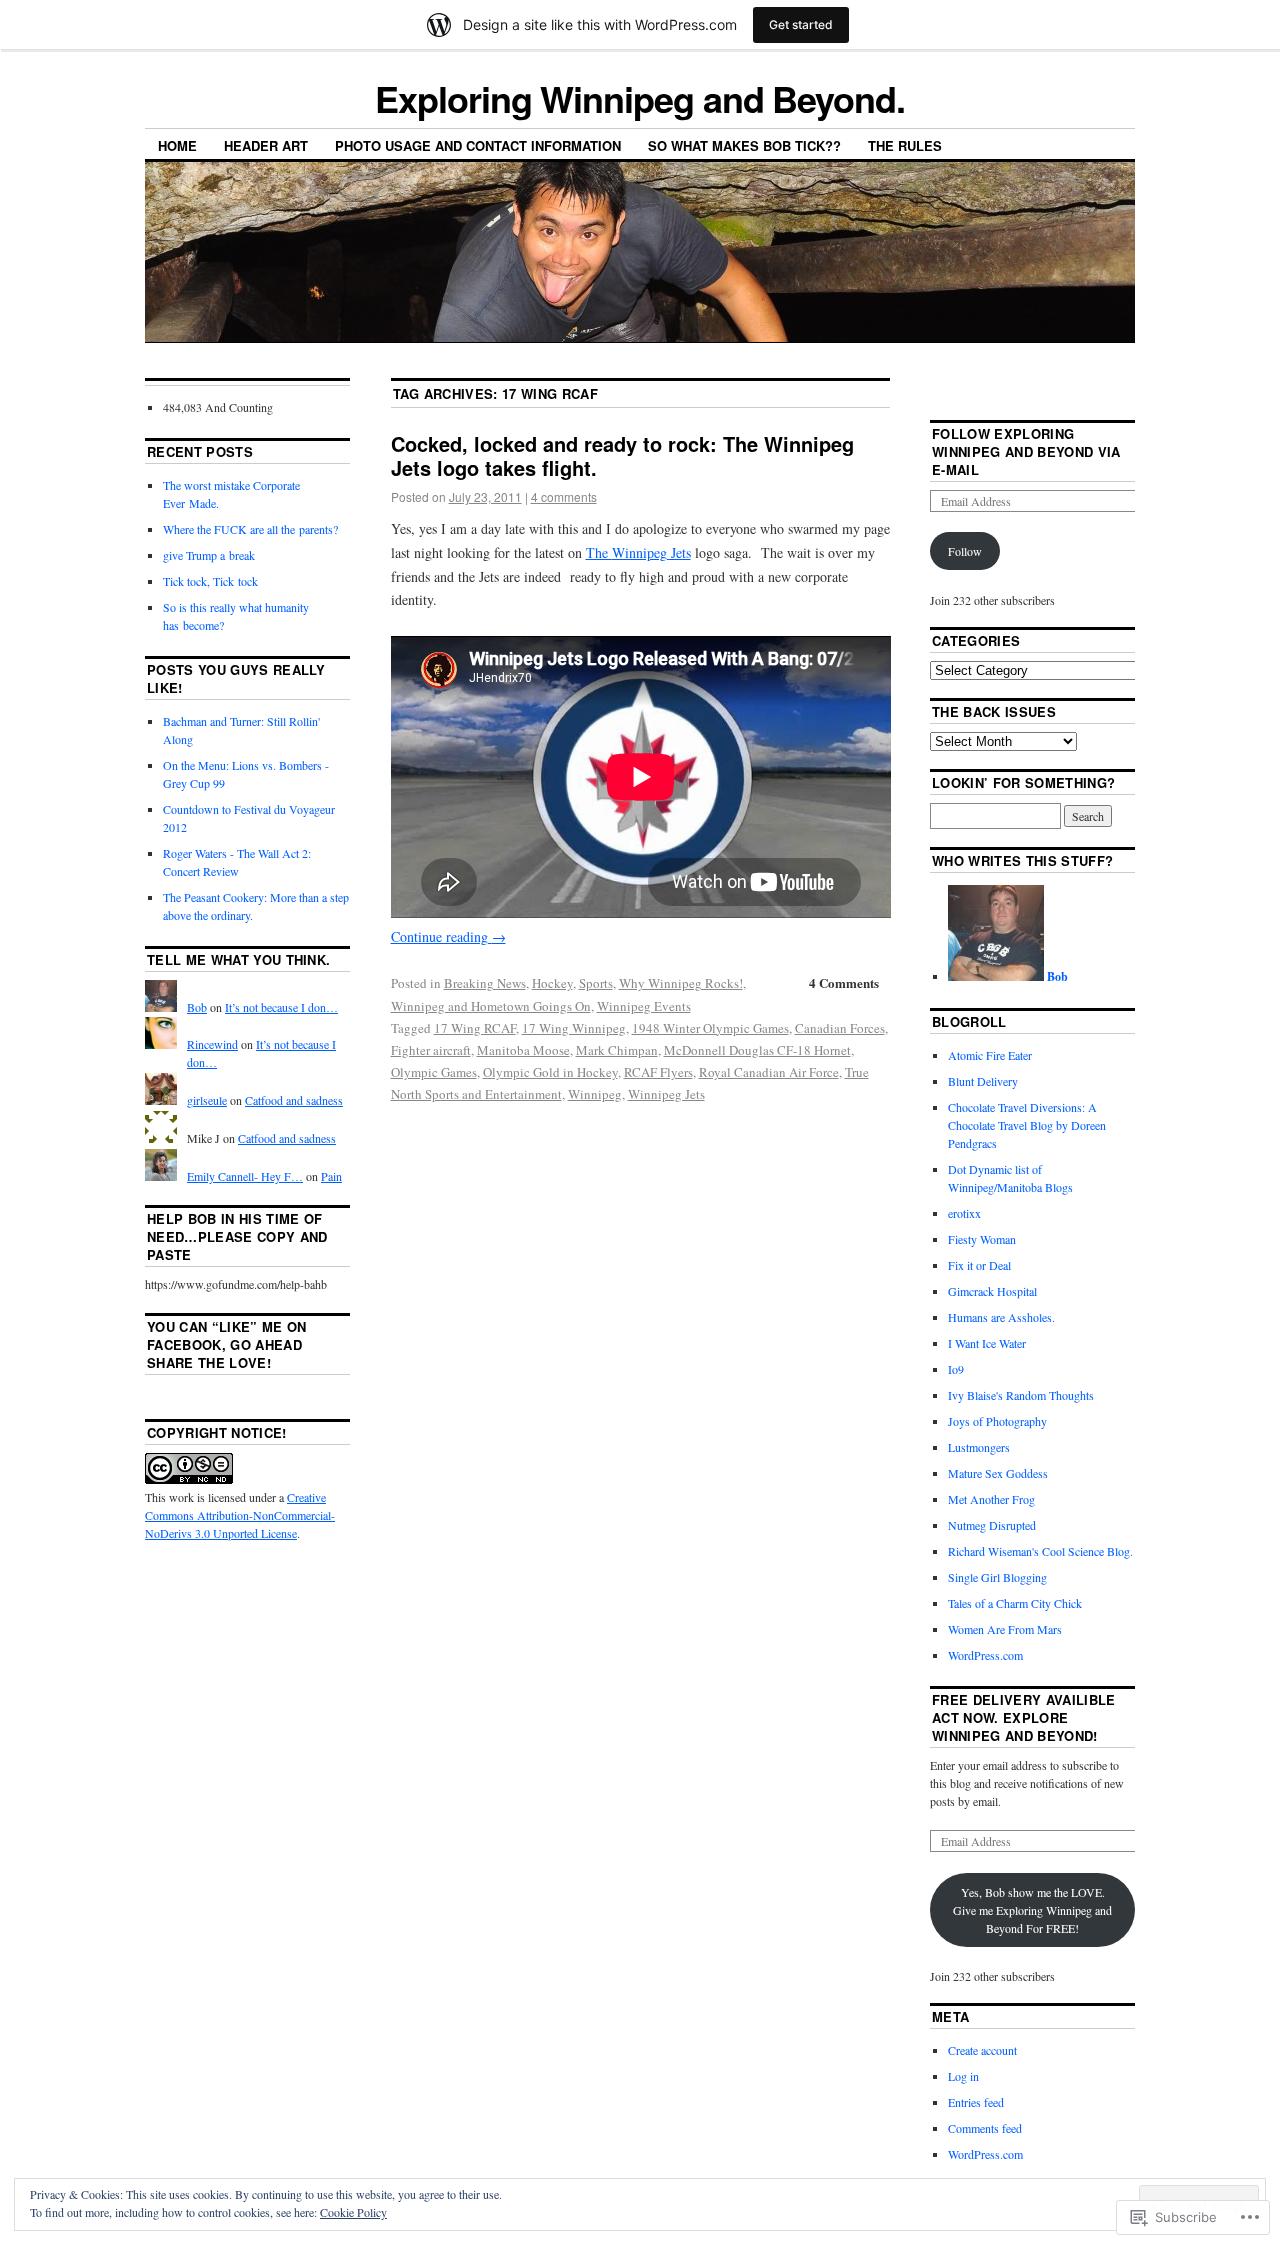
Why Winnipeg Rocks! (681, 983)
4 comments (564, 496)
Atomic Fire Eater (990, 1055)
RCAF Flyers (658, 1072)
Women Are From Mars (1005, 1629)
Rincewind (212, 1044)
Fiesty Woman (982, 1239)
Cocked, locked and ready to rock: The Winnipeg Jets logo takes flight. (622, 455)
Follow (965, 551)
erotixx (964, 1213)
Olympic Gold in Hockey (550, 1072)
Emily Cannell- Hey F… (245, 1176)
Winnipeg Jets (666, 1094)
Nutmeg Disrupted (992, 1525)
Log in (963, 2076)
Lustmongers (979, 1447)
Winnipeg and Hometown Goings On (491, 1006)
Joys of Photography (997, 1421)
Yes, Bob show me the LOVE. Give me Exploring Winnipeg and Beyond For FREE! (1032, 1910)
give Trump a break (209, 555)
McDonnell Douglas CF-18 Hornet (757, 1050)
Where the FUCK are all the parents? (250, 529)
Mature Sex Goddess (998, 1473)
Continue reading (448, 936)
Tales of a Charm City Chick (1015, 1603)
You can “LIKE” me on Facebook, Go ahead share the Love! (227, 1344)
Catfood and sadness (294, 1100)
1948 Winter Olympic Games (710, 1028)
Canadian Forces (840, 1028)
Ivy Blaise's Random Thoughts (1021, 1395)
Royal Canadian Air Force (769, 1072)
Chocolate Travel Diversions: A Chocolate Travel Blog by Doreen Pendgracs (1027, 1125)
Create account (982, 2050)
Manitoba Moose (523, 1050)
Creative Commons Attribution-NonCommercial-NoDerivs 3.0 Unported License (240, 1515)
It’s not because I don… (281, 1007)
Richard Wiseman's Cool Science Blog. (1040, 1551)
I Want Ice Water (987, 1343)
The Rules (905, 145)
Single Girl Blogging (997, 1577)
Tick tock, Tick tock (210, 581)
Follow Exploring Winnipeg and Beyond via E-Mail (1026, 451)
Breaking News (485, 983)
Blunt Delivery (983, 1081)
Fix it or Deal (979, 1265)
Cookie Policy (353, 2212)
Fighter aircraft (431, 1050)
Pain (331, 1176)
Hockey (552, 983)
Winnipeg (595, 1094)
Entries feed (976, 2102)
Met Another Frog (991, 1499)
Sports (596, 983)
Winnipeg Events (644, 1006)
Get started (801, 24)
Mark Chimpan (617, 1050)
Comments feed (985, 2128)
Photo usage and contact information (478, 145)
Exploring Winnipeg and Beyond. (640, 98)
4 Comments (844, 982)
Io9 (956, 1369)
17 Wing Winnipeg (574, 1028)
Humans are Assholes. (1001, 1317)
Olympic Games (434, 1072)
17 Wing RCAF (475, 1028)
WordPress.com (985, 1655)
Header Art (266, 145)
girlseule (207, 1100)
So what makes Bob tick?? (744, 145)
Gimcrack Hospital (992, 1291)
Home (177, 145)
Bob (197, 1007)
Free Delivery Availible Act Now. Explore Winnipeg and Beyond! (1023, 1717)
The (638, 552)
